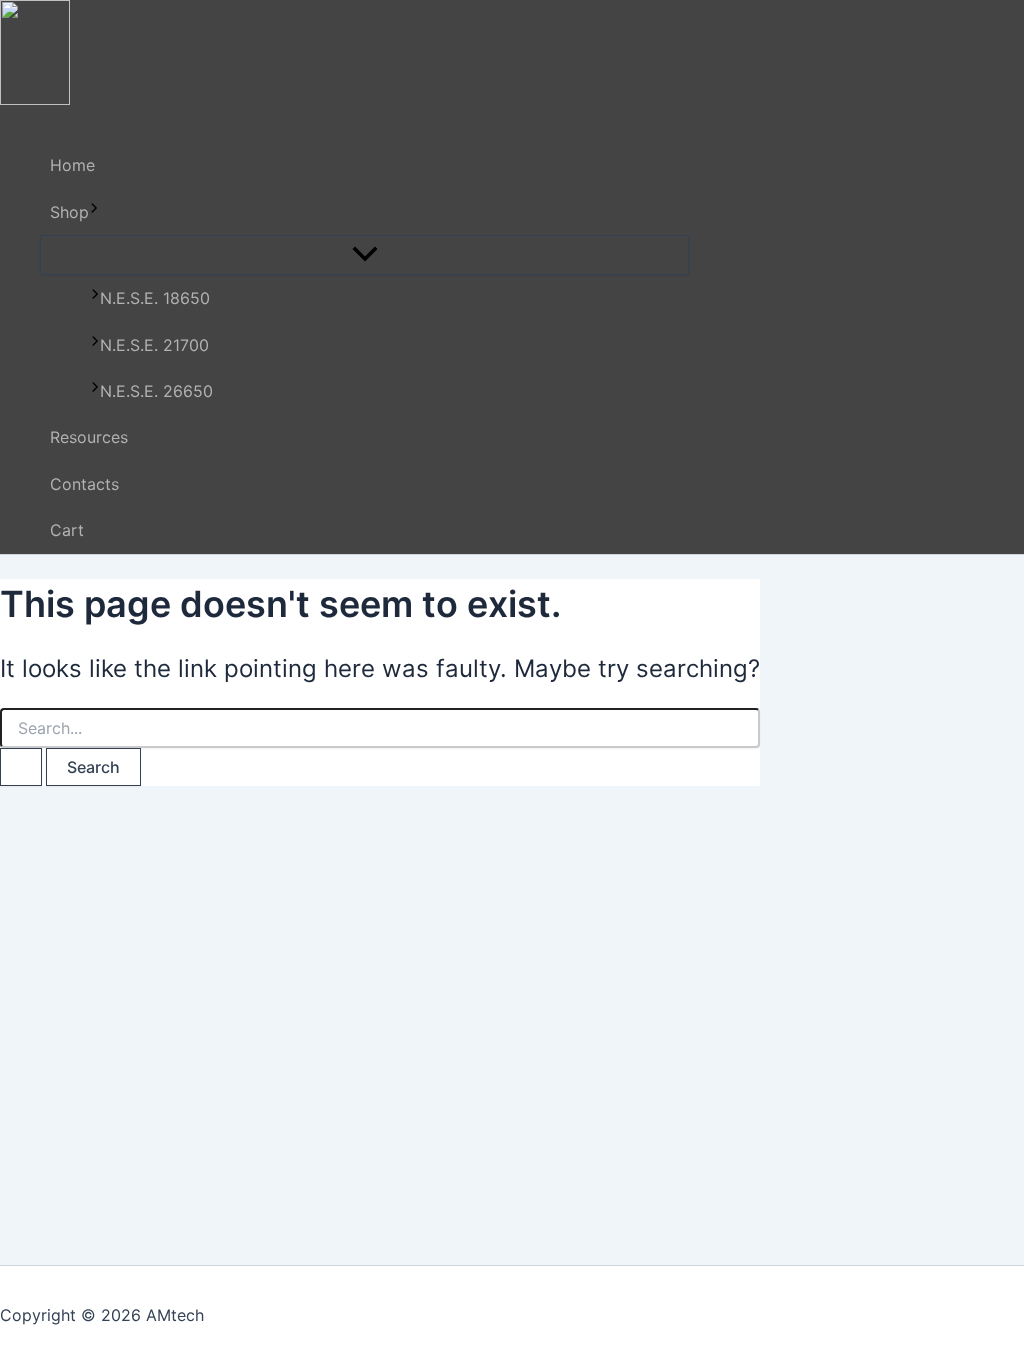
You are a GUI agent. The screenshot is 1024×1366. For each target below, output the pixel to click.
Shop (69, 212)
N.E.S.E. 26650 (156, 391)
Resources (89, 437)
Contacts (84, 484)
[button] (94, 212)
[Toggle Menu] (364, 255)
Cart (67, 530)
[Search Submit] (21, 767)
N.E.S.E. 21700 (154, 345)
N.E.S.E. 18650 (155, 298)
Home (72, 165)
